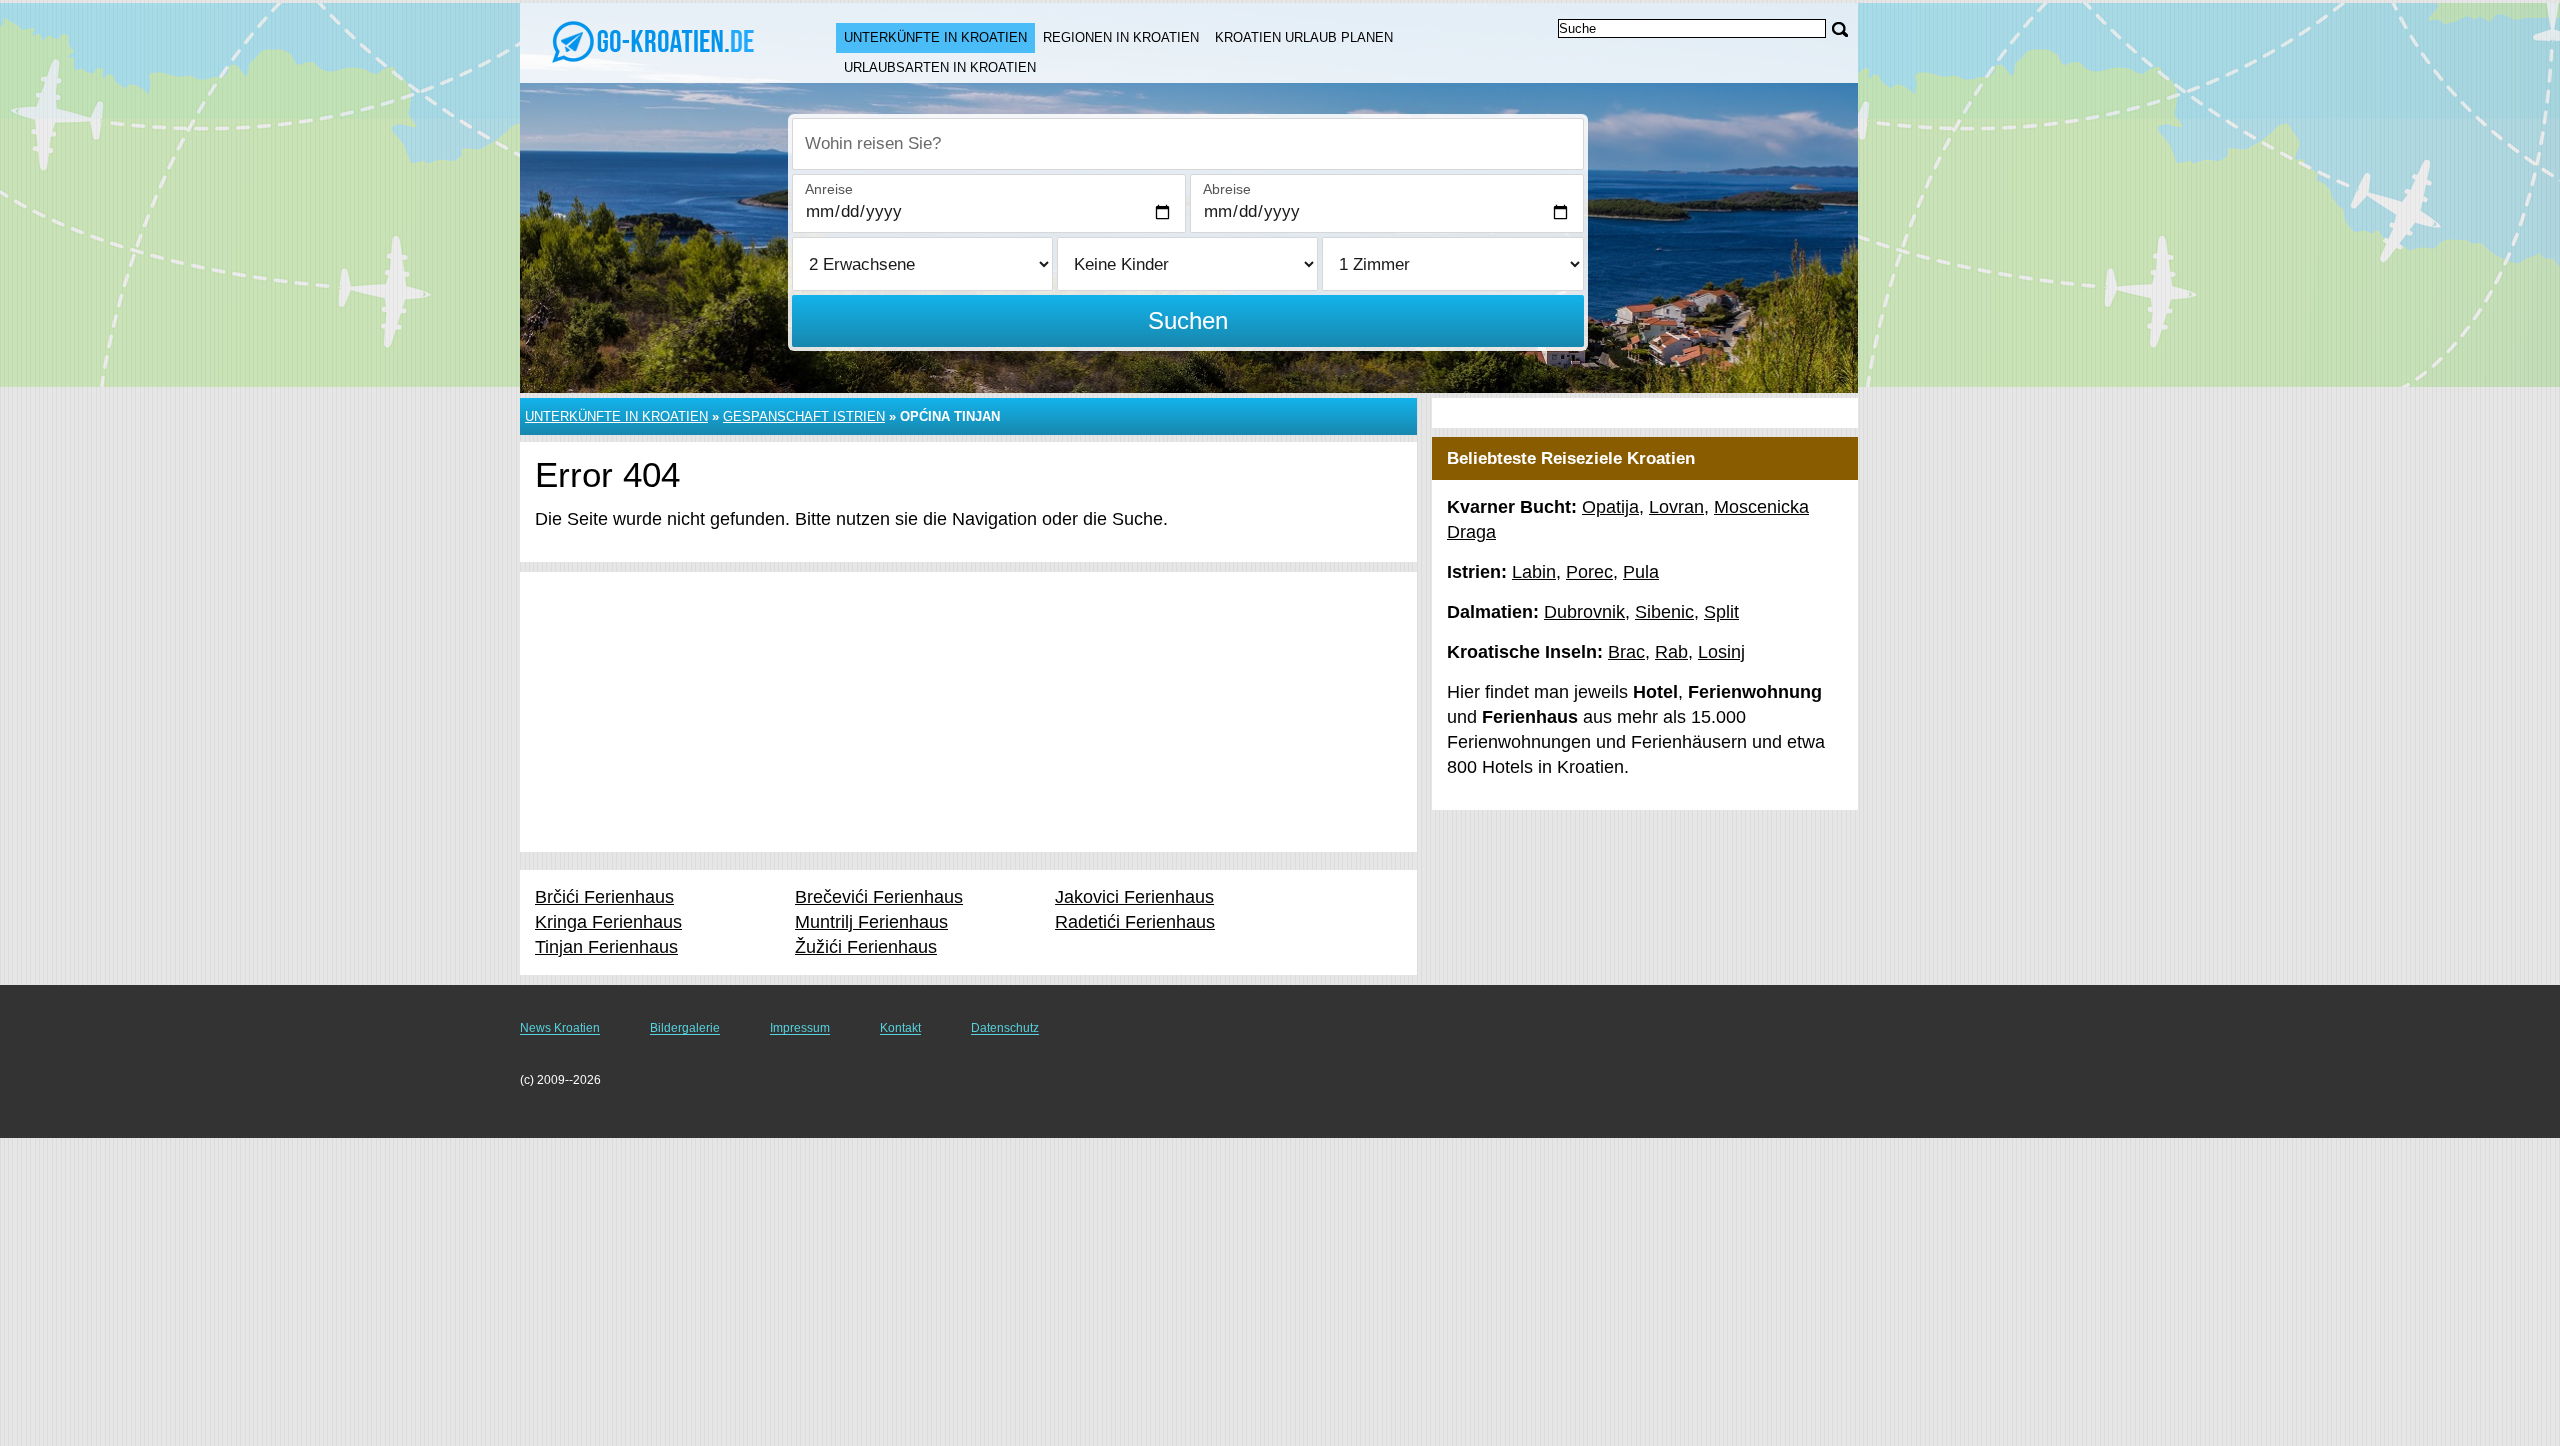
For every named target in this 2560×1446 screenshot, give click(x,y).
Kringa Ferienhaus (608, 922)
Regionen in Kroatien (1121, 37)
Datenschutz (1005, 1028)
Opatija (1610, 507)
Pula (1641, 572)
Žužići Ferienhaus (866, 947)
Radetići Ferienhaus (1135, 922)
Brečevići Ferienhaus (879, 897)
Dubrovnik (1584, 612)
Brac (1626, 652)
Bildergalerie (685, 1028)
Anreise (829, 189)
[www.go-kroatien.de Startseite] (658, 41)
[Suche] (1840, 29)
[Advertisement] (968, 712)
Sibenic (1664, 612)
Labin (1534, 572)
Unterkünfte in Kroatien (935, 37)
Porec (1589, 572)
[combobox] (1188, 144)
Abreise (1227, 189)
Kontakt (900, 1028)
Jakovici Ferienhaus (1134, 897)
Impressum (800, 1028)
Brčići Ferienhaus (604, 897)
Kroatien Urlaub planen (1304, 37)
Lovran (1676, 507)
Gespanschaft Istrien (804, 416)
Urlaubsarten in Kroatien (940, 67)
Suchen (1188, 320)
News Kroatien (560, 1028)
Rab (1671, 652)
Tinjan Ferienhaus (606, 947)
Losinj (1721, 652)
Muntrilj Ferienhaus (871, 922)
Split (1721, 612)
